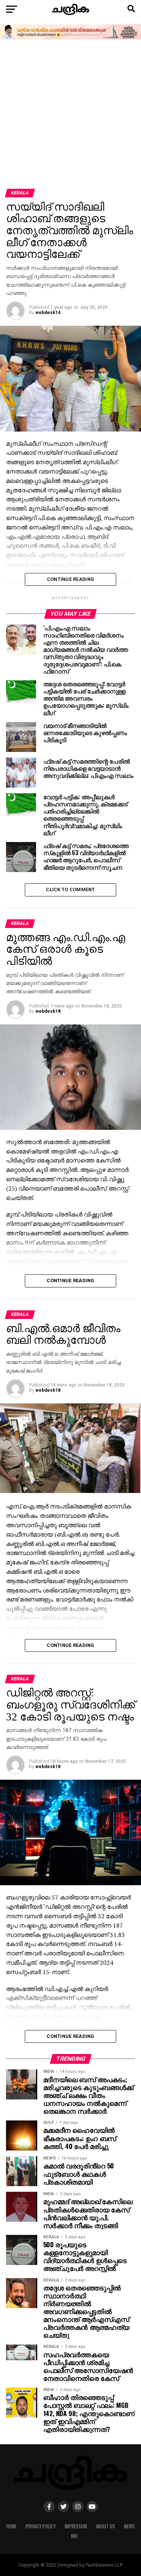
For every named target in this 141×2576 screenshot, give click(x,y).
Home (11, 2526)
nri (74, 2536)
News (129, 2526)
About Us (105, 2526)
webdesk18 (48, 1011)
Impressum (76, 2526)
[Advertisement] (70, 115)
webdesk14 (48, 313)
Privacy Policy (41, 2526)
